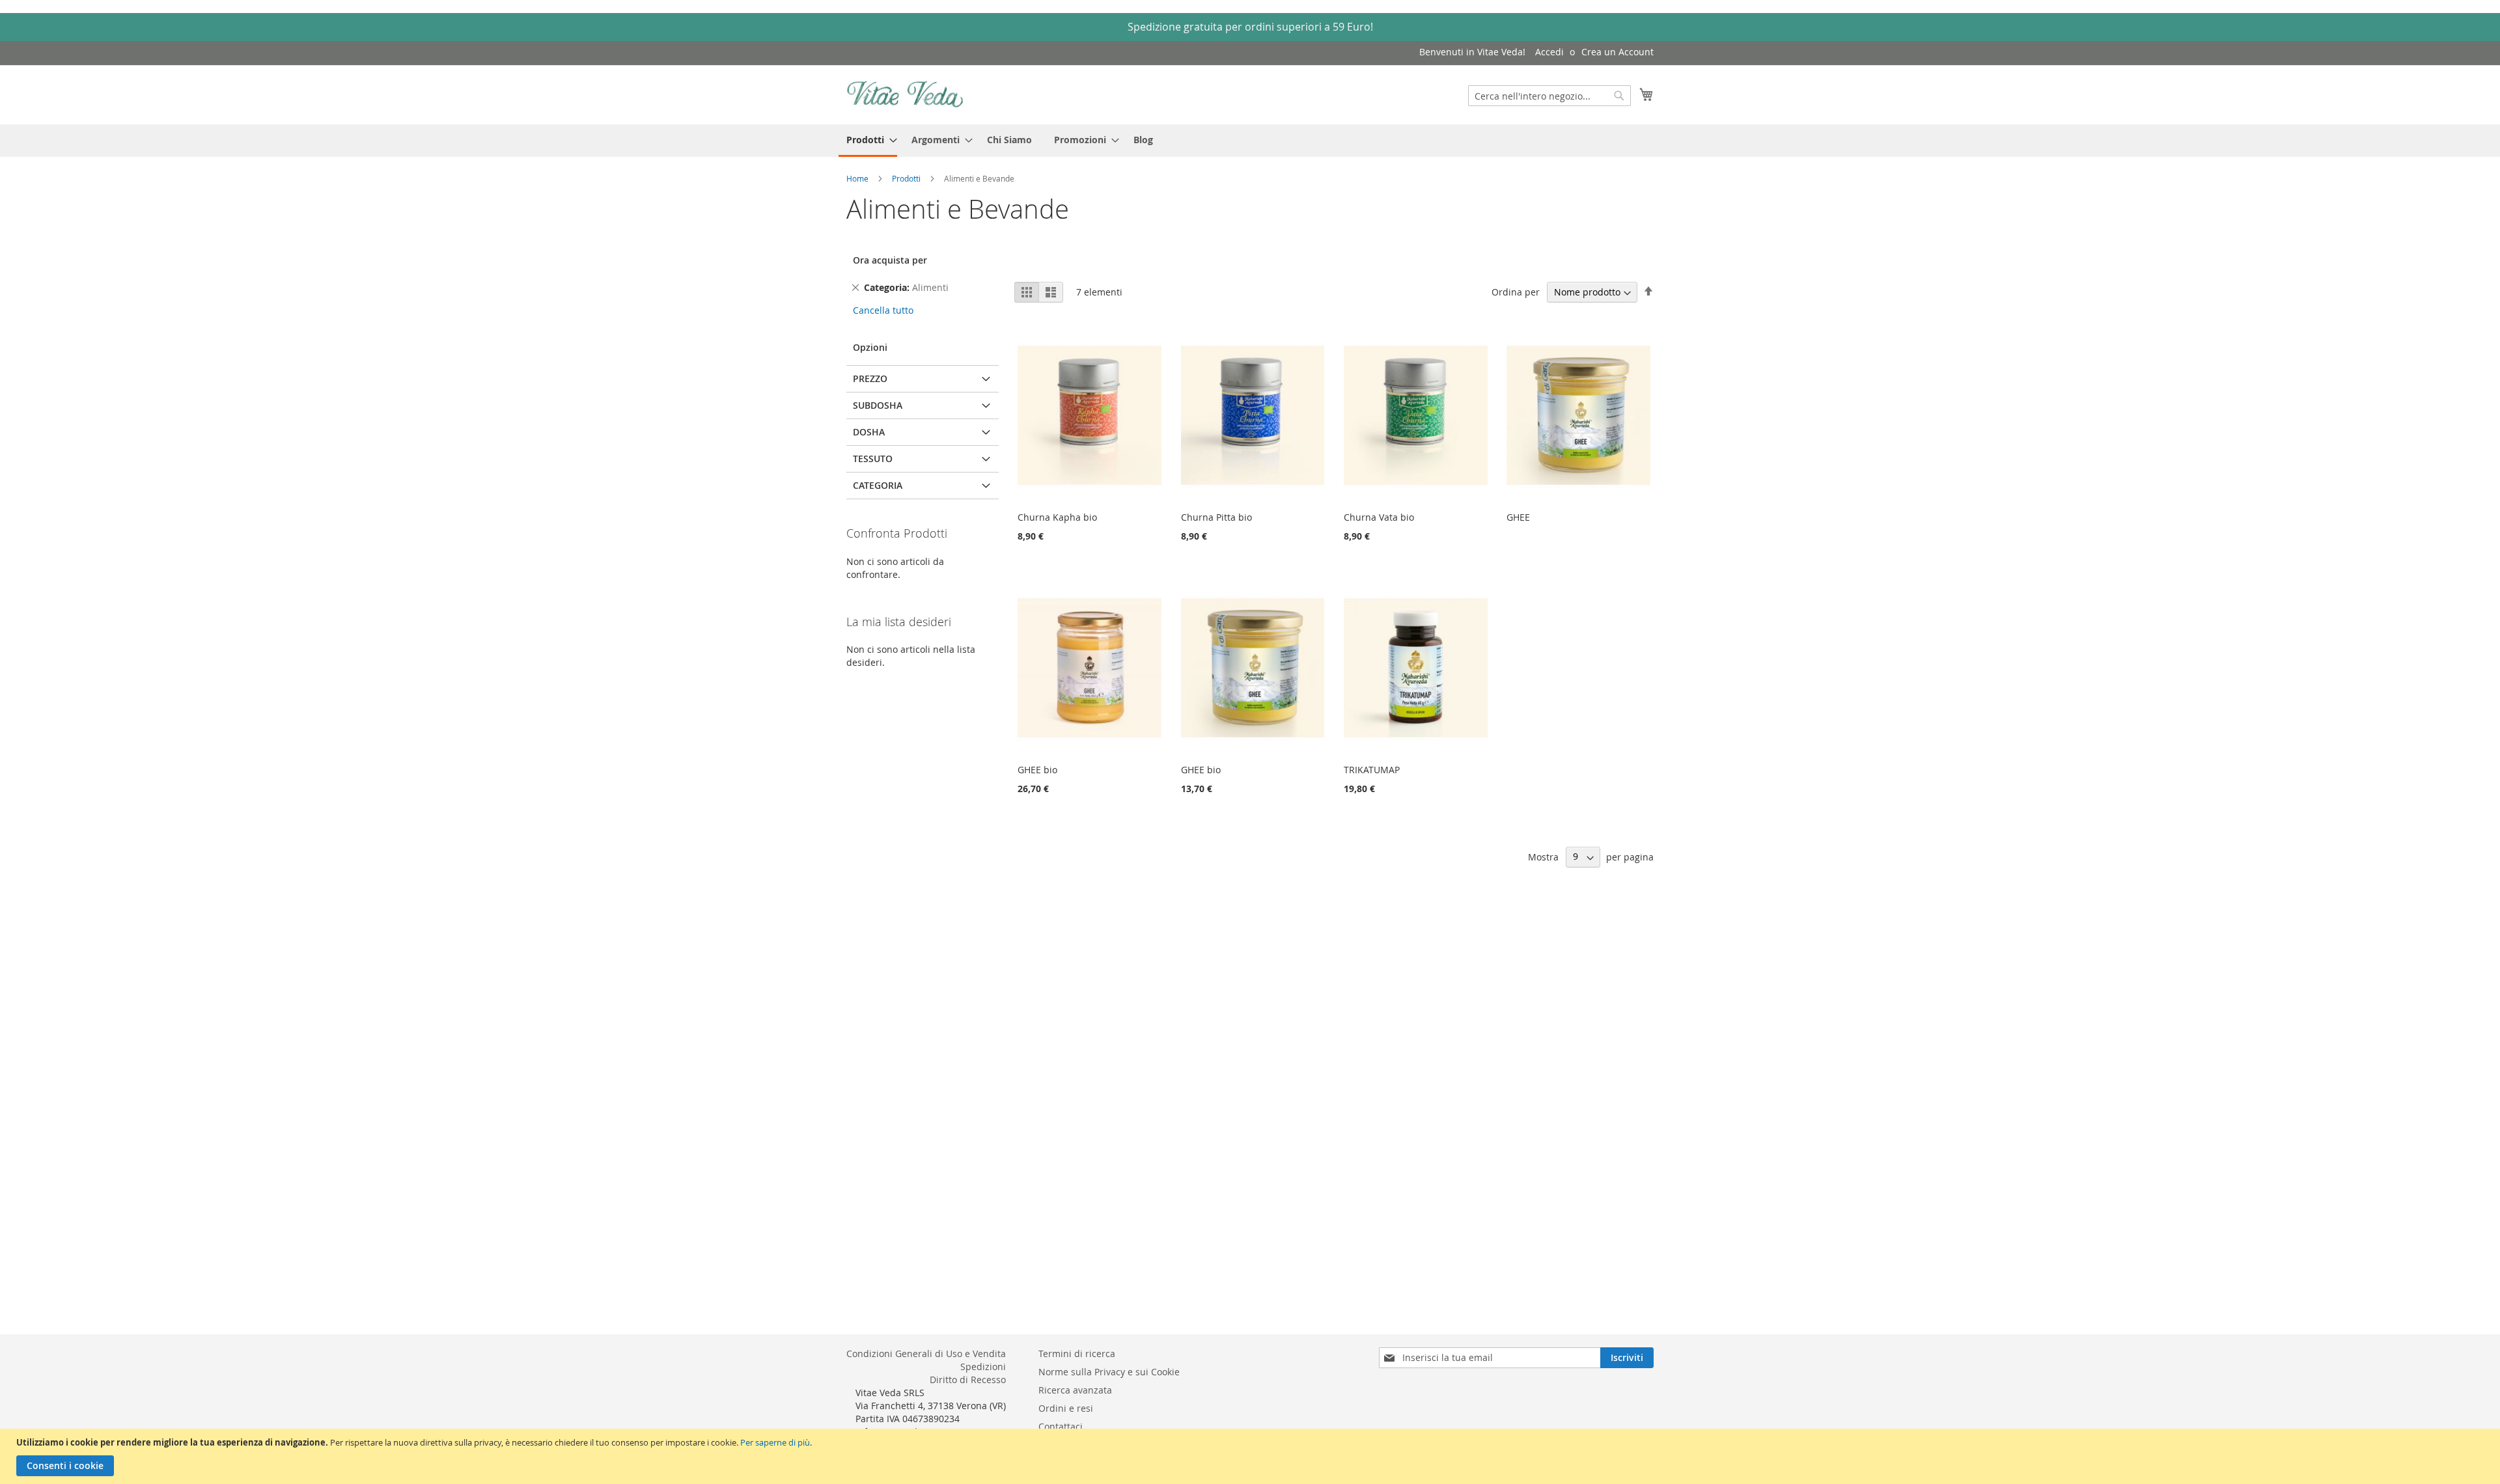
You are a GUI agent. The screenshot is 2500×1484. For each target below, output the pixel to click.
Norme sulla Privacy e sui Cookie (1109, 1372)
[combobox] (1549, 96)
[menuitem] (868, 141)
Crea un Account (1618, 52)
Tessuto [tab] (873, 459)
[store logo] (905, 94)
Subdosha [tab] (878, 405)
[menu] (1250, 141)
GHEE (1518, 517)
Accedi (1549, 52)
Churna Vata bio (1379, 517)
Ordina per (1516, 292)
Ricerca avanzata (1075, 1390)
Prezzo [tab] (870, 378)
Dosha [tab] (869, 432)
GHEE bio (1037, 770)
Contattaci (1061, 1426)
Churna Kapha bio (1057, 517)
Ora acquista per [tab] (890, 260)
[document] (1252, 1456)
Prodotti (907, 178)
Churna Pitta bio (1216, 517)
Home (858, 178)
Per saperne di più (775, 1442)
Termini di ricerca (1077, 1353)
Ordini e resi (1066, 1408)
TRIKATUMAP (1372, 770)
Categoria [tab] (878, 485)
